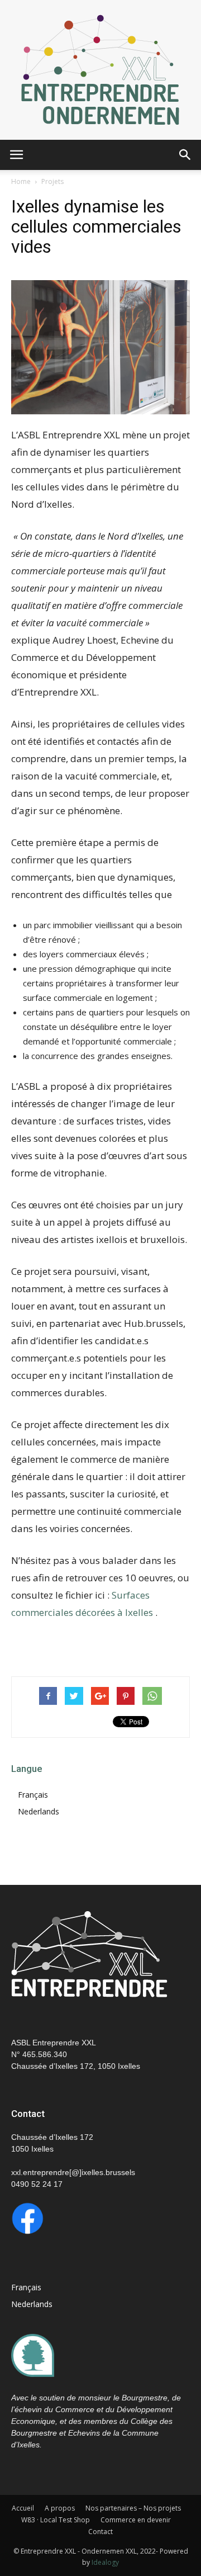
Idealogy (105, 2562)
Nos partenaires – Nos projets (133, 2508)
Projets (52, 181)
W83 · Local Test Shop (56, 2520)
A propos (60, 2508)
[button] (185, 155)
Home (21, 181)
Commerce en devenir (136, 2520)
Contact (100, 2532)
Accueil (23, 2508)
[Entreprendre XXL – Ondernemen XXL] (100, 70)
